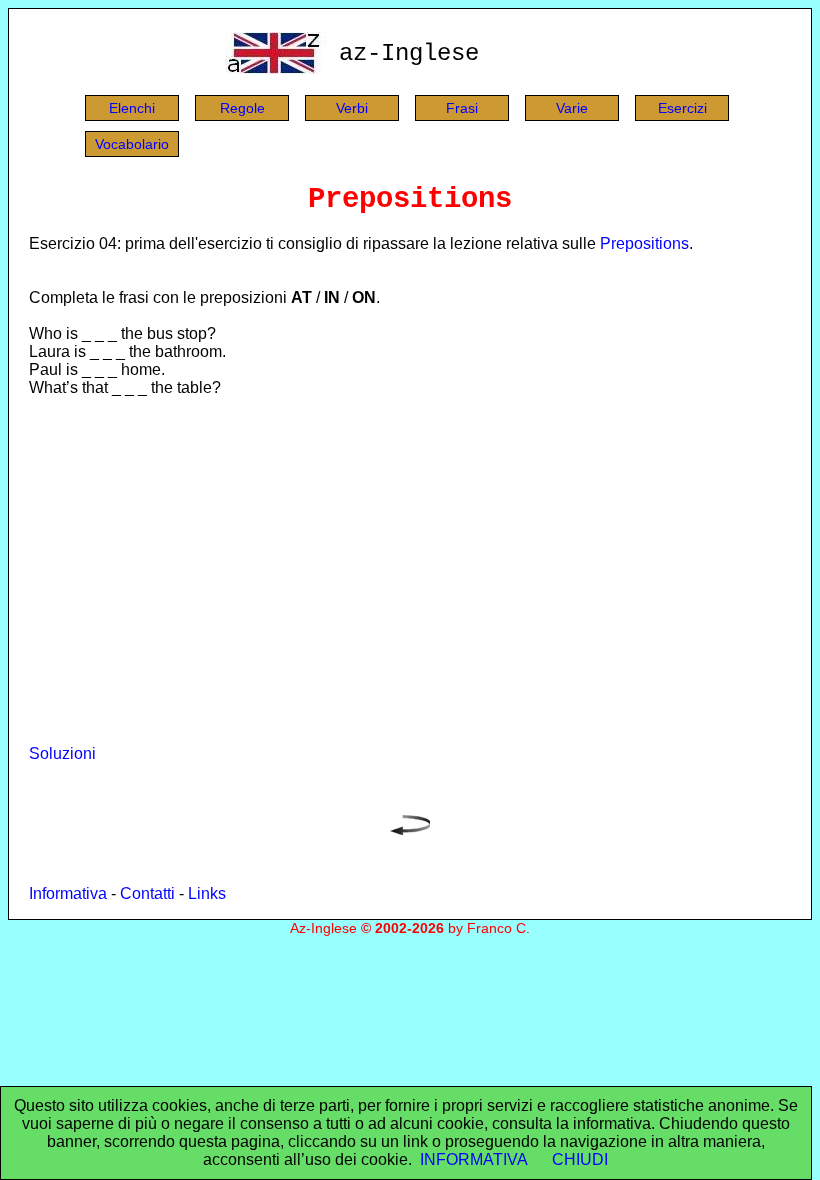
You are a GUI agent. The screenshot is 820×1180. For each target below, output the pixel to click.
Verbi (352, 108)
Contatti (147, 893)
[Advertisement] (410, 571)
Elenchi (132, 108)
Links (207, 893)
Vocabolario (132, 144)
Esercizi (682, 108)
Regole (242, 108)
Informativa (68, 893)
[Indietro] (410, 829)
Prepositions (644, 243)
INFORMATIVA (474, 1159)
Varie (572, 108)
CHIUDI (580, 1159)
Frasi (462, 108)
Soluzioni (62, 753)
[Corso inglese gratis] (277, 68)
